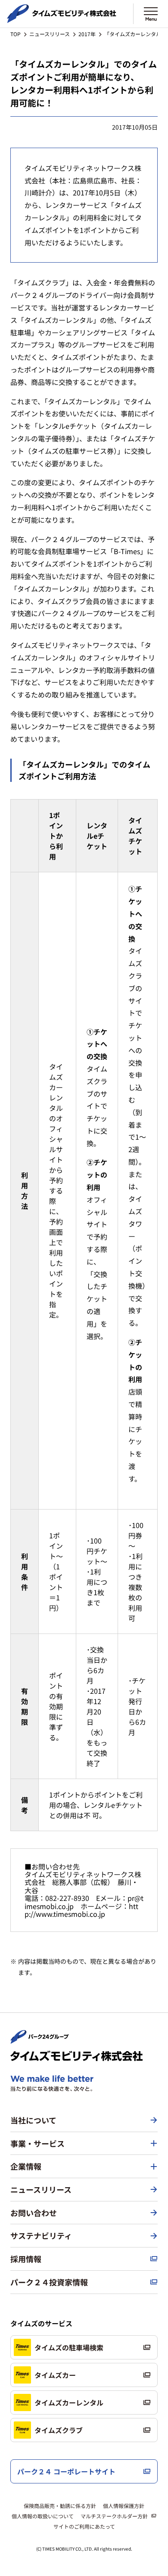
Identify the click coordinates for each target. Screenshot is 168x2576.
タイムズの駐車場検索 (69, 2347)
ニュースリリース (50, 34)
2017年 (87, 34)
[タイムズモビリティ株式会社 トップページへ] (62, 19)
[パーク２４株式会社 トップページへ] (40, 2040)
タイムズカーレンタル (69, 2402)
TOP (16, 34)
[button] (84, 2144)
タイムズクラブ (59, 2430)
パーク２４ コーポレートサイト (66, 2471)
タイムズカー (55, 2375)
